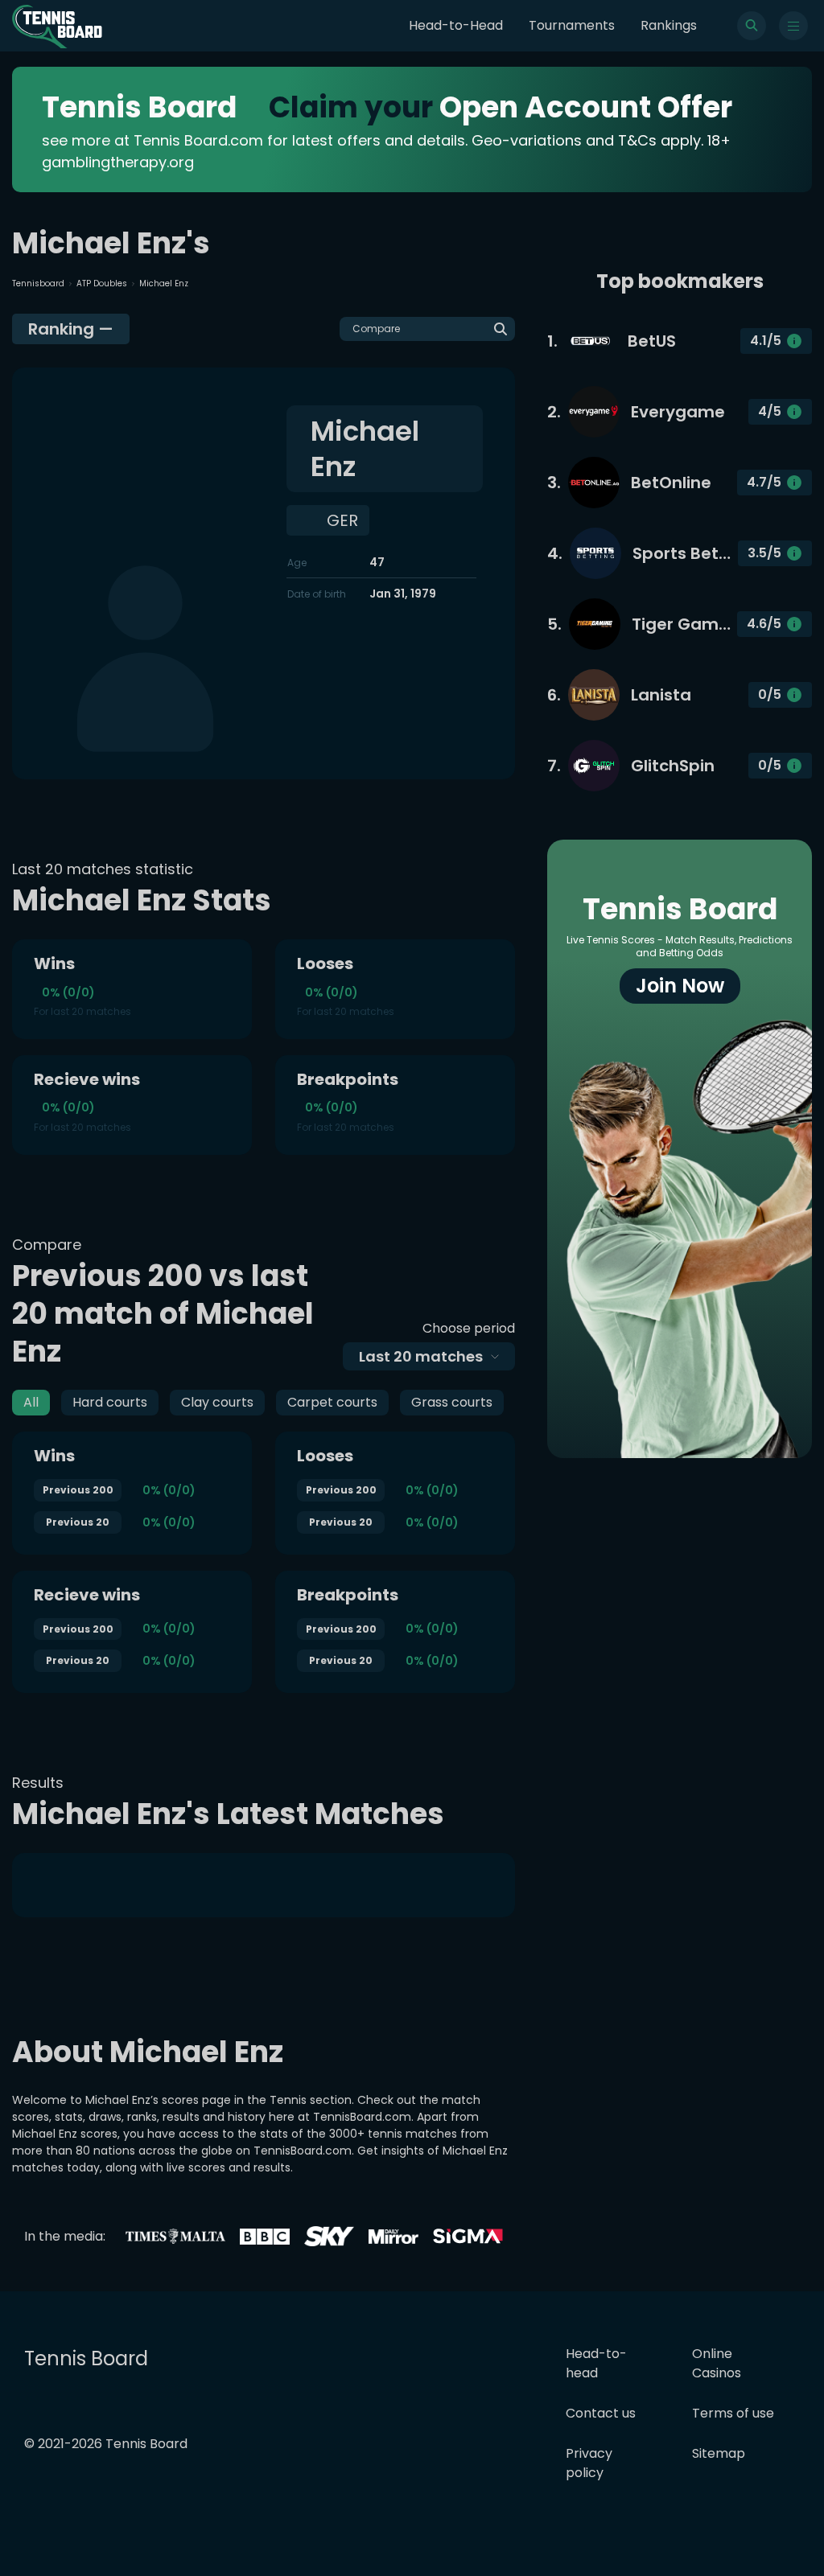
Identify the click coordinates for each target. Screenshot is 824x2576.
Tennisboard (38, 283)
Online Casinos (717, 2363)
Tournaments (572, 25)
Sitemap (719, 2453)
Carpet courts (332, 1402)
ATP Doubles (102, 283)
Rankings (669, 25)
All (31, 1402)
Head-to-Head (456, 25)
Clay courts (217, 1402)
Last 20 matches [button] (421, 1356)
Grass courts (452, 1402)
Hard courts (110, 1402)
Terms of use (733, 2413)
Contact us (601, 2413)
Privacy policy (589, 2463)
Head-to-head (596, 2363)
